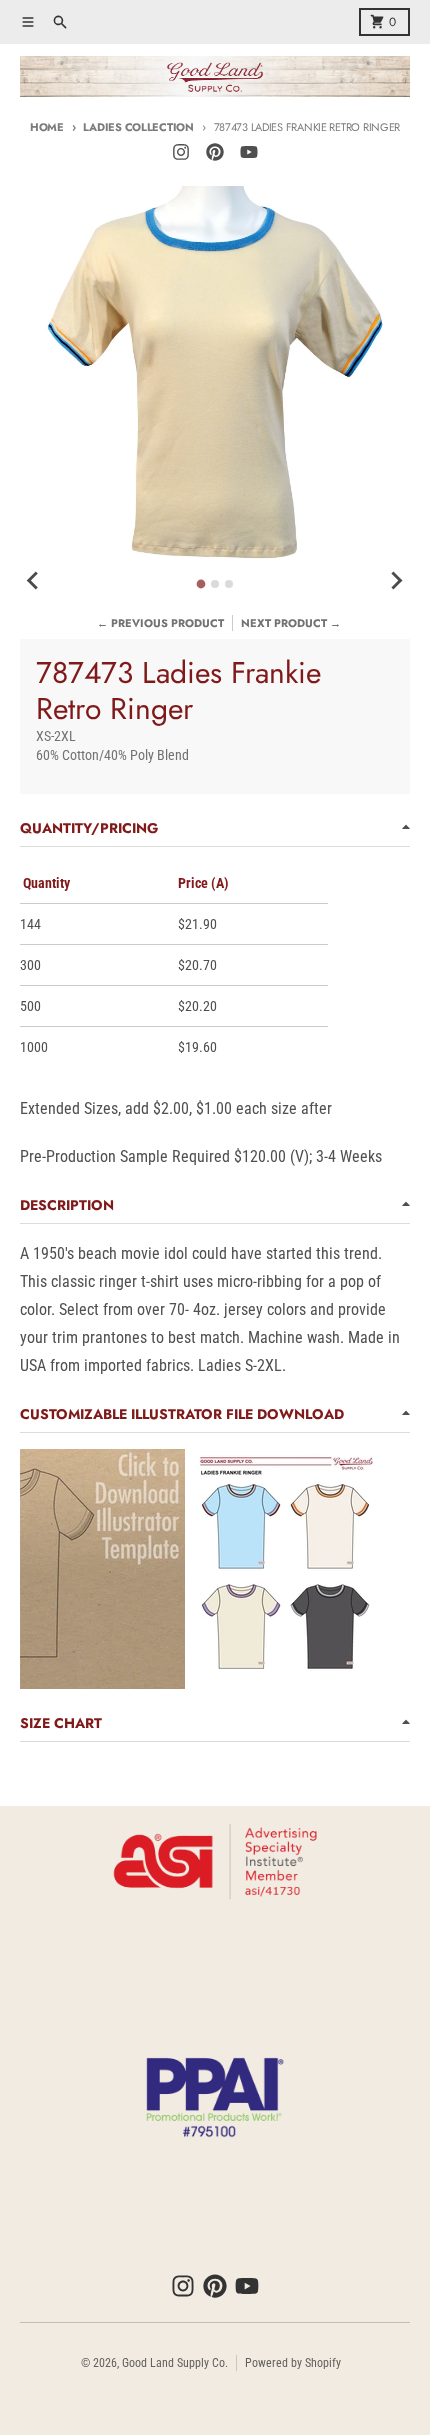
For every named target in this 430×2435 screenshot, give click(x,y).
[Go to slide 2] (215, 584)
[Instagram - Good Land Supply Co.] (181, 152)
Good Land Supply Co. (175, 2363)
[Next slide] (396, 581)
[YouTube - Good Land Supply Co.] (249, 152)
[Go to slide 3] (229, 584)
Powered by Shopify (293, 2363)
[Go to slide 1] (201, 583)
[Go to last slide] (34, 581)
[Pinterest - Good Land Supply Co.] (215, 152)
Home (47, 127)
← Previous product (160, 623)
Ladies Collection (138, 127)
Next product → (291, 623)
